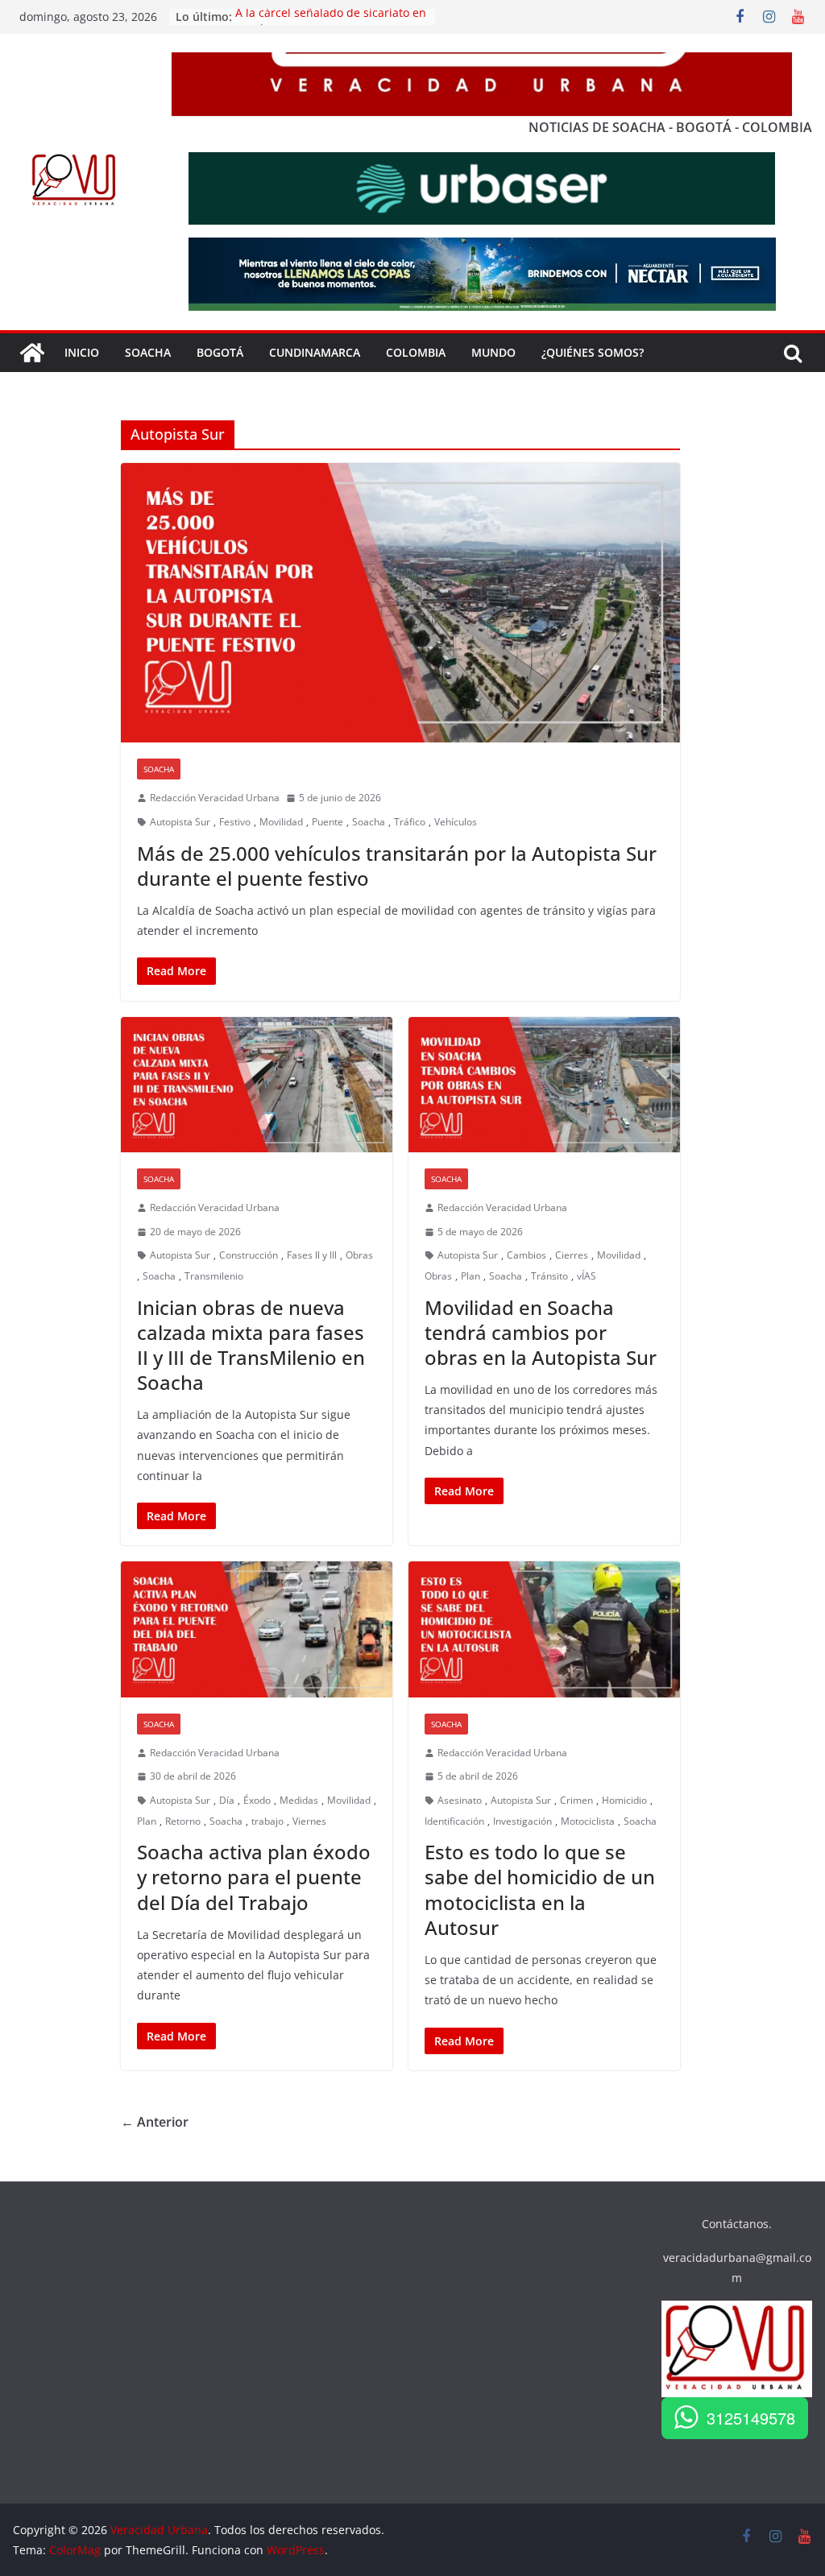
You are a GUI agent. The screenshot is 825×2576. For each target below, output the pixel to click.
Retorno (183, 1821)
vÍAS (587, 1276)
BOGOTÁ (220, 352)
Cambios (527, 1255)
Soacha (159, 769)
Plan (471, 1276)
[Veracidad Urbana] (32, 353)
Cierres (572, 1255)
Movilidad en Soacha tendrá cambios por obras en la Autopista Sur (541, 1332)
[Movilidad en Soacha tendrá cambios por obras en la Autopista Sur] (544, 1085)
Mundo (493, 352)
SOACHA (148, 352)
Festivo (235, 822)
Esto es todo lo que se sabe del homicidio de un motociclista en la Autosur (540, 1890)
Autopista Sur (180, 822)
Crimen (576, 1800)
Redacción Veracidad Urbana (215, 798)
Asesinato (460, 1800)
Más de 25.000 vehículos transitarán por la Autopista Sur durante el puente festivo (397, 866)
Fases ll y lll (312, 1255)
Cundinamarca (315, 352)
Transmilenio (214, 1276)
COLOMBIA (416, 352)
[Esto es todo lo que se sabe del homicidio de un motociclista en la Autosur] (544, 1629)
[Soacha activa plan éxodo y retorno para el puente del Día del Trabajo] (257, 1629)
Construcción (249, 1255)
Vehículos (456, 822)
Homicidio (624, 1800)
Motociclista (588, 1821)
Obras (359, 1255)
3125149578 (751, 2418)
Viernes (309, 1821)
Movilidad (281, 822)
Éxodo (257, 1800)
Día (227, 1800)
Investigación (522, 1821)
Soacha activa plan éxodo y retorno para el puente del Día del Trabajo (254, 1877)
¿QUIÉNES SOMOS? (593, 352)
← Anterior (155, 2122)
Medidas (299, 1800)
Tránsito (549, 1276)
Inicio (82, 352)
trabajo (267, 1821)
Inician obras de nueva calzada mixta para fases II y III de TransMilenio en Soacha (251, 1345)
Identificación (454, 1821)
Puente (328, 822)
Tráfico (410, 822)
